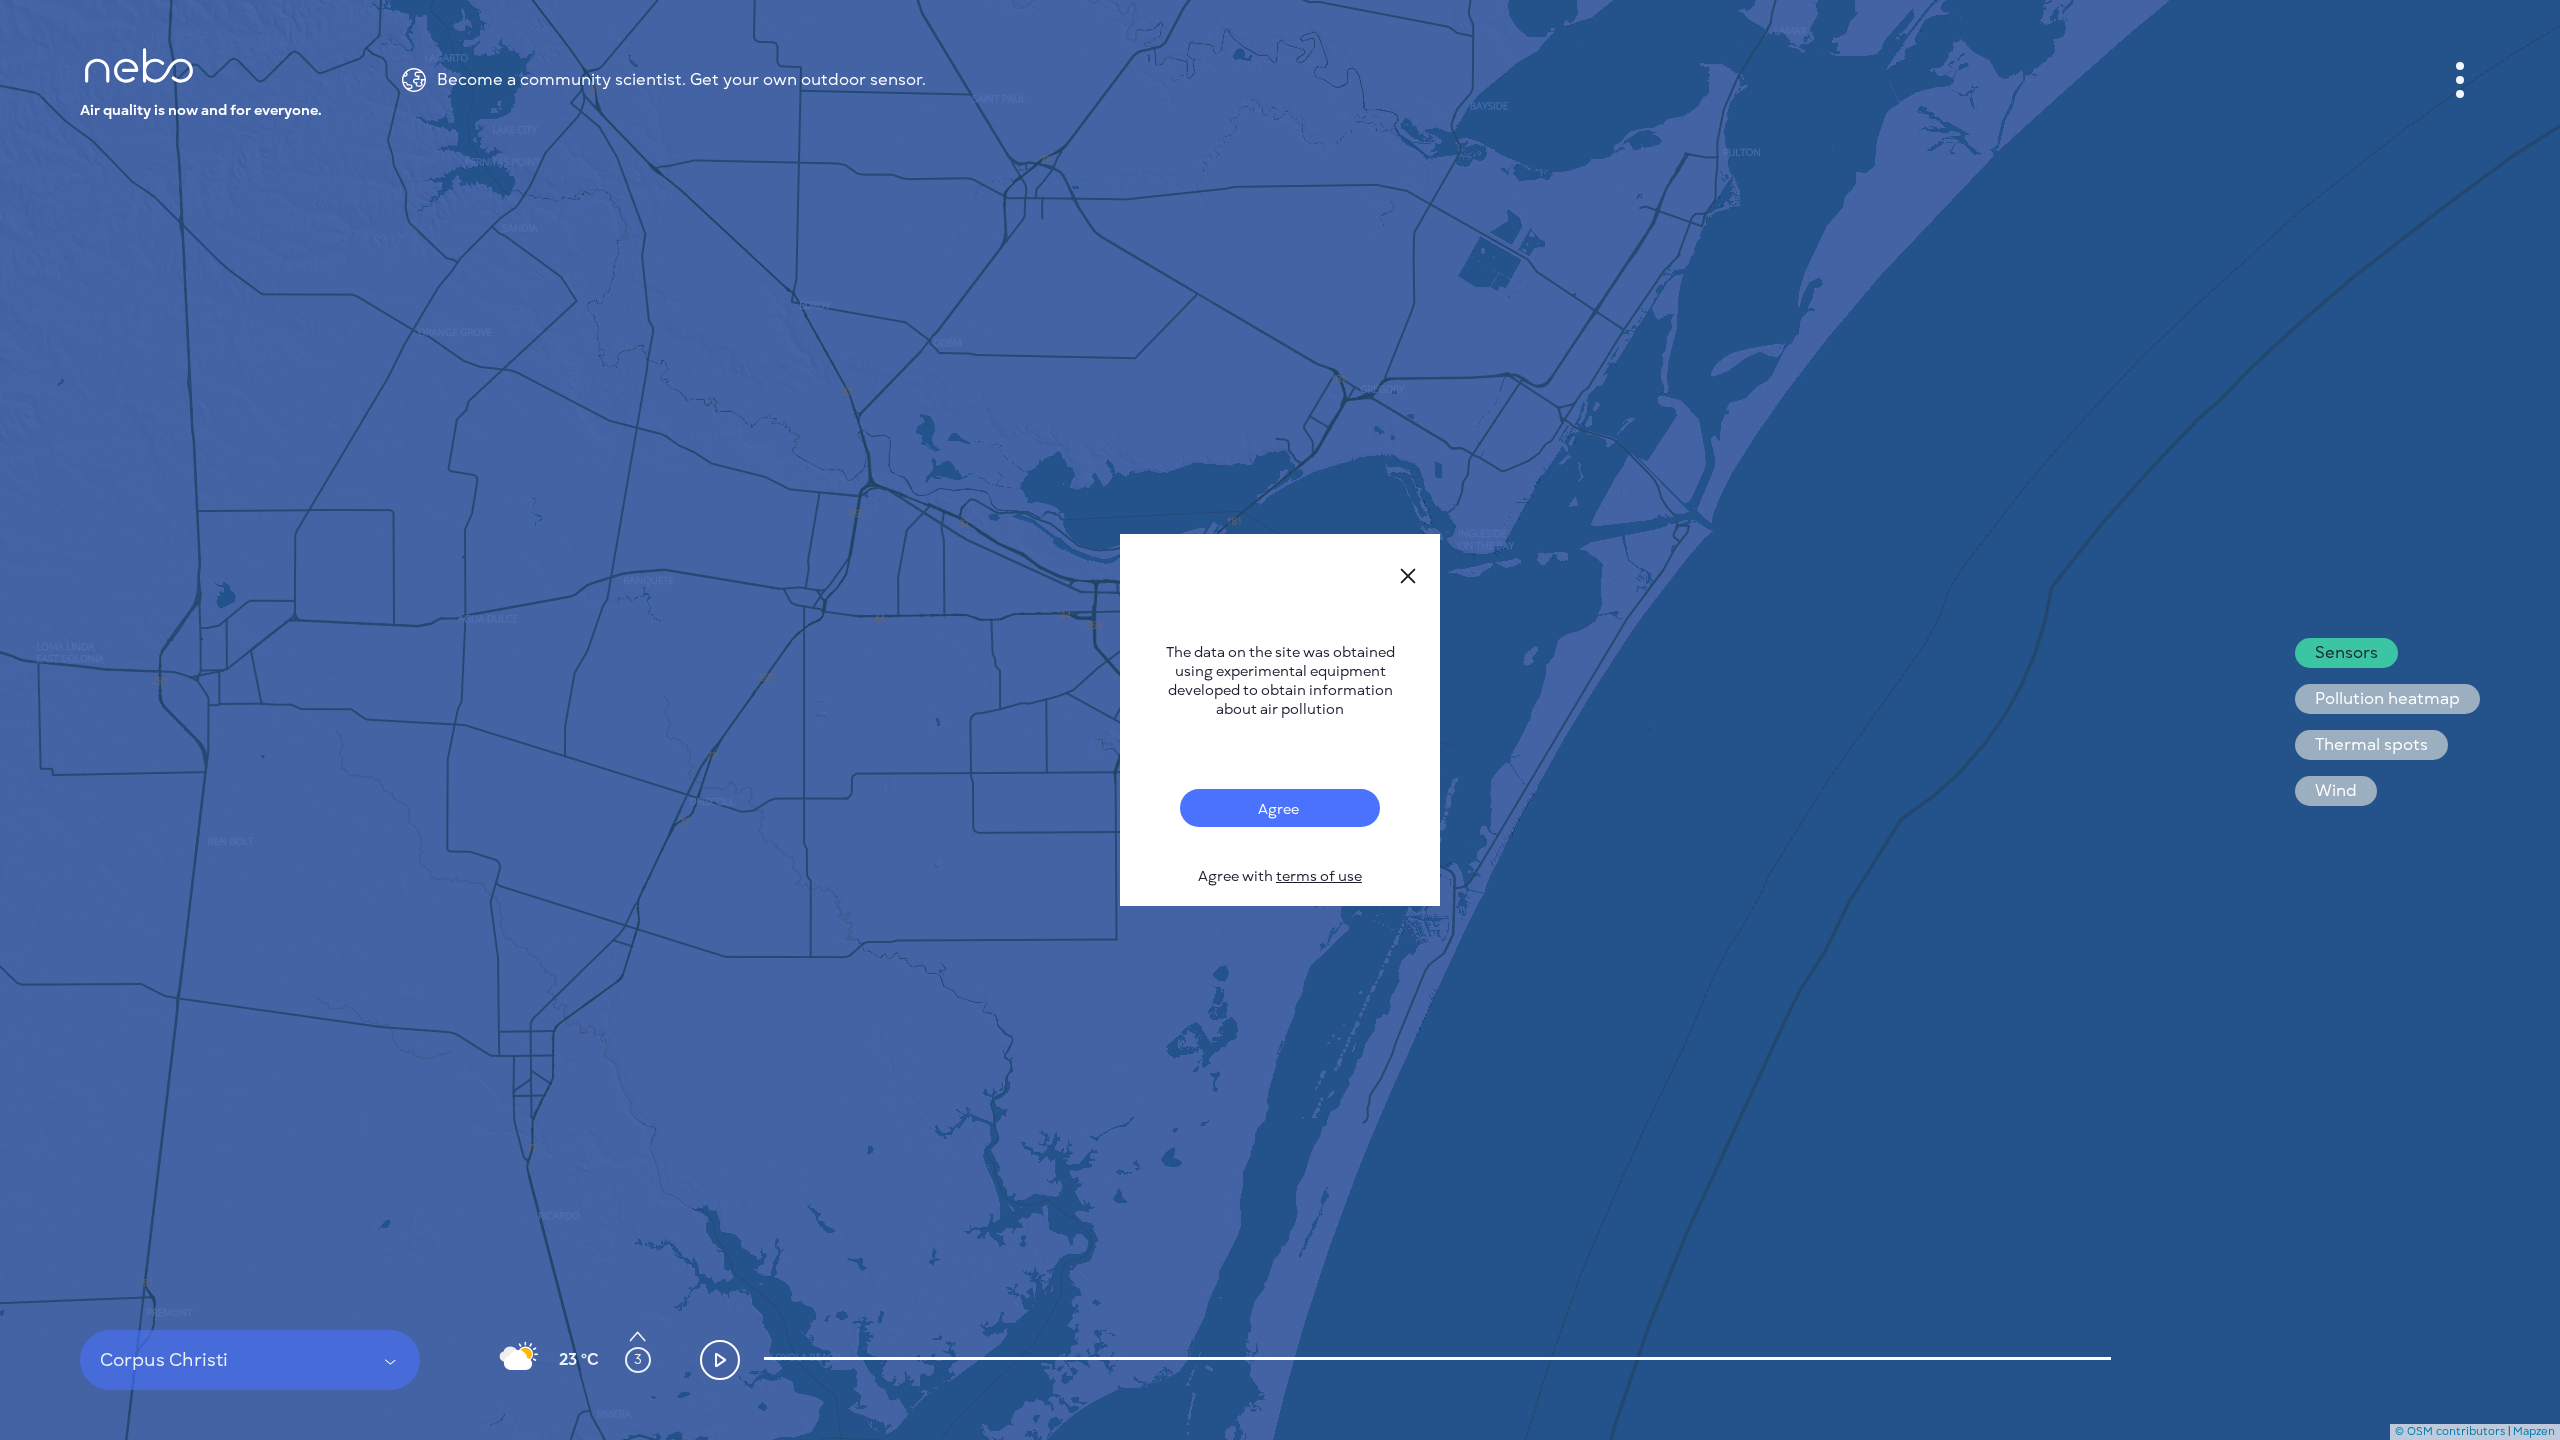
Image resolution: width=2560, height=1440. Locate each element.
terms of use (1319, 876)
